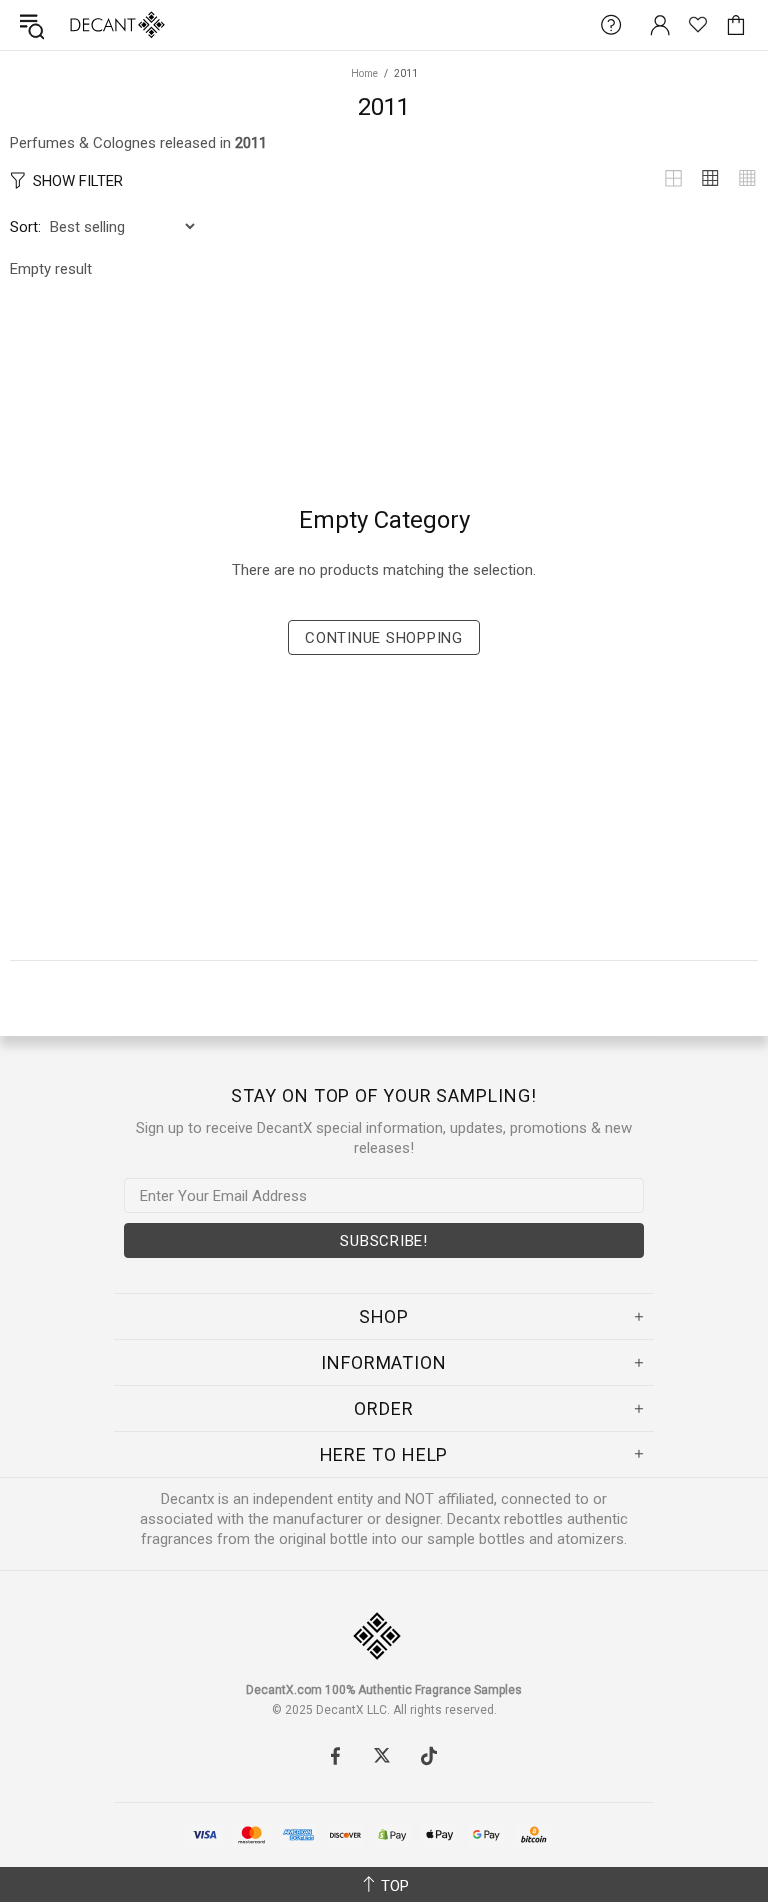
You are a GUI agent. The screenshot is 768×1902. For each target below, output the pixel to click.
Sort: (25, 227)
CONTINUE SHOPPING (384, 638)
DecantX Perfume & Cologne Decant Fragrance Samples (78, 25)
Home (364, 73)
